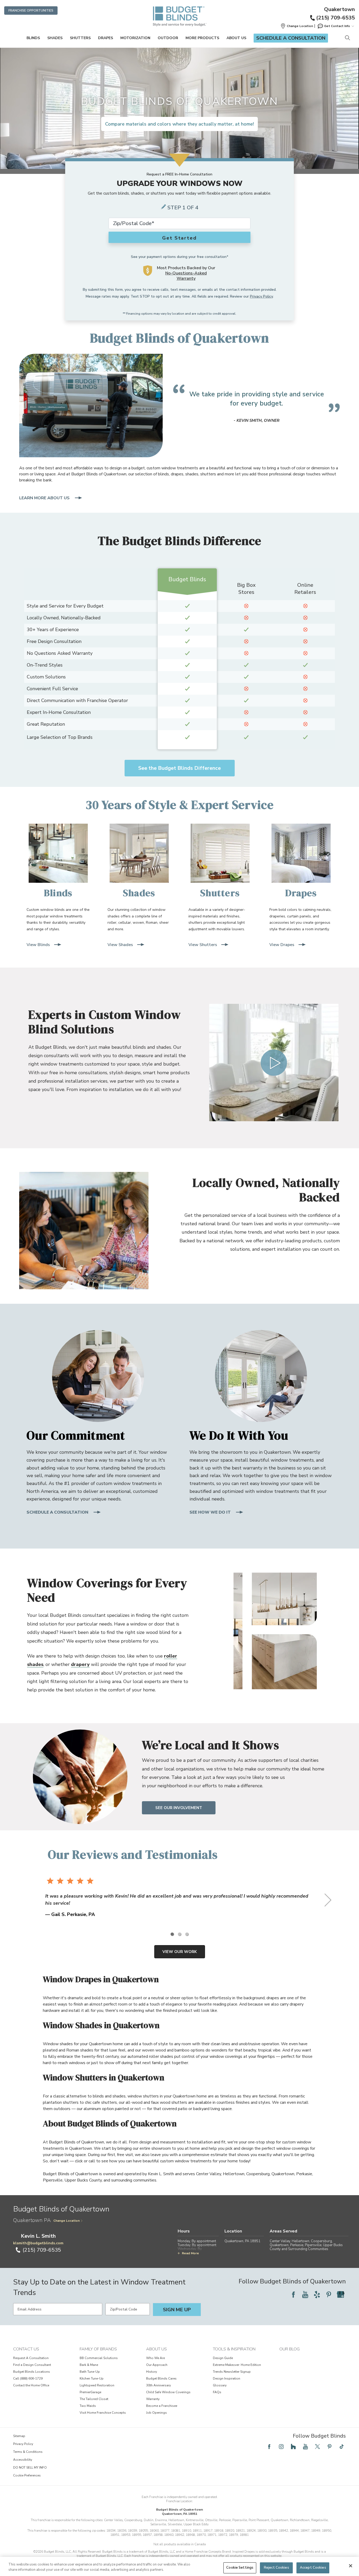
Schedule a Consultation (291, 38)
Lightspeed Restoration (97, 2385)
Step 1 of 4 (183, 208)
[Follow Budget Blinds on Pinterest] (329, 2294)
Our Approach (157, 2365)
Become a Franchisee (162, 2406)
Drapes (106, 38)
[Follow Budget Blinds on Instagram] (281, 2447)
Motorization (135, 38)
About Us (236, 38)
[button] (297, 26)
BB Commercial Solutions (99, 2358)
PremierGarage (90, 2392)
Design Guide (223, 2358)
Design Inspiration (227, 2378)
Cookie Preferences (27, 2475)
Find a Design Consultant (32, 2365)
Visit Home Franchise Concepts (103, 2413)
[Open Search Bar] (347, 38)
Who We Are (155, 2358)
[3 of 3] (187, 1934)
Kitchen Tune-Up (92, 2378)
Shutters (80, 38)
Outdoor (168, 38)
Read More (190, 2253)
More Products (202, 38)
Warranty (153, 2399)
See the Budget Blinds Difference (179, 768)
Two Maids (88, 2406)
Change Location (66, 2221)
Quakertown (339, 9)
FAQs (217, 2392)
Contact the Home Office (31, 2385)
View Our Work (180, 1952)
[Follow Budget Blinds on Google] (341, 2294)
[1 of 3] (172, 1934)
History (152, 2372)
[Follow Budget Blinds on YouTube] (305, 2294)
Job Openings (157, 2413)
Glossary (220, 2385)
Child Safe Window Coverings (168, 2392)
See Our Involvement (179, 1808)
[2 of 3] (179, 1934)
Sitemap (19, 2436)
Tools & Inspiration (234, 2349)
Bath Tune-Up (90, 2372)
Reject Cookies (276, 2568)
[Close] (351, 2566)
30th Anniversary (158, 2385)
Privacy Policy (261, 296)
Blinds (33, 38)
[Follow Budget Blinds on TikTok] (342, 2447)
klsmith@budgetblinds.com (38, 2243)
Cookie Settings (240, 2568)
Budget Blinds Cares (161, 2378)
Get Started (179, 238)
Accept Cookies (313, 2568)
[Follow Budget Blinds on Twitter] (317, 2447)
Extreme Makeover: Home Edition (237, 2365)
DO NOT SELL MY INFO (30, 2468)
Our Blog (289, 2349)
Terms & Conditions (28, 2452)
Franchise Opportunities (31, 11)
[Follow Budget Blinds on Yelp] (317, 2294)
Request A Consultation (31, 2358)
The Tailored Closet (94, 2399)
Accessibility (23, 2460)
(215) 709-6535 (335, 18)
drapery (80, 1664)
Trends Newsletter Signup (232, 2372)
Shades (55, 38)
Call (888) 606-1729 (28, 2378)
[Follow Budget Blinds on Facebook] (293, 2294)
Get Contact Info (337, 26)
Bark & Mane (89, 2365)
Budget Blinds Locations (32, 2372)
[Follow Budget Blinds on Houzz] (293, 2447)
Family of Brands (98, 2349)
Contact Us (26, 2349)
